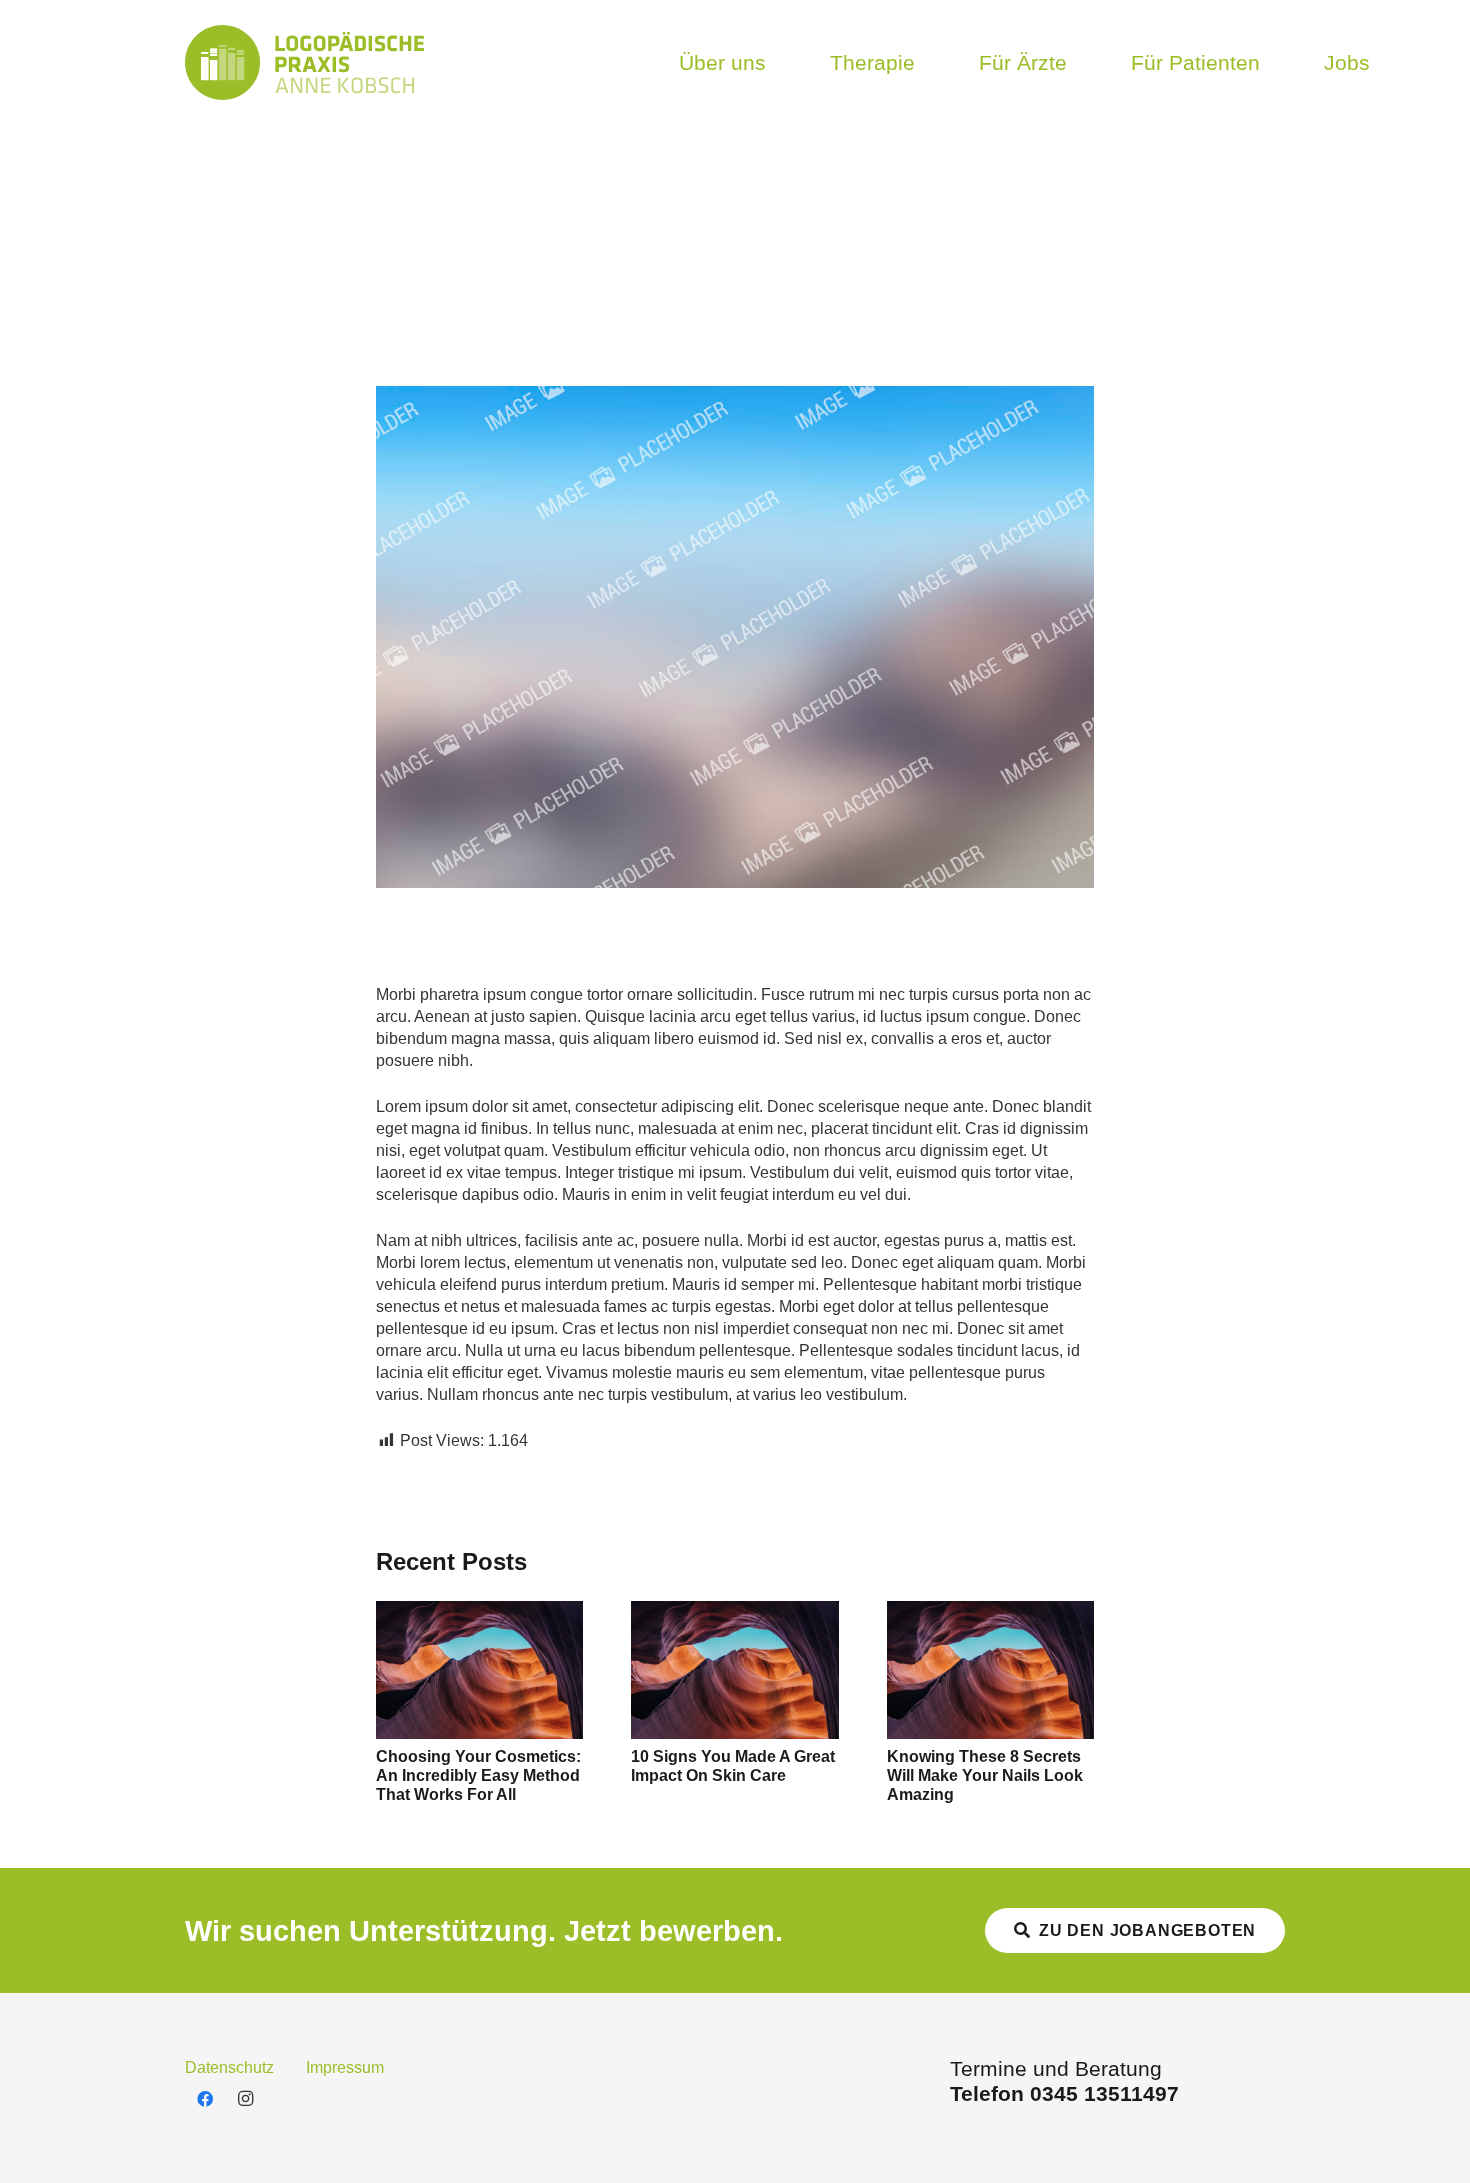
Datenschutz (229, 2067)
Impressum (345, 2067)
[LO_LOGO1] (304, 62)
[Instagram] (245, 2099)
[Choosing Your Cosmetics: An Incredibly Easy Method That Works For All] (479, 1611)
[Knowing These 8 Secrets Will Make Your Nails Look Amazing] (990, 1611)
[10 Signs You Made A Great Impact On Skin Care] (734, 1611)
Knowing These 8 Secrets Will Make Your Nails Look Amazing (985, 1775)
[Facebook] (205, 2099)
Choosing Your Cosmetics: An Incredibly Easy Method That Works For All (478, 1775)
